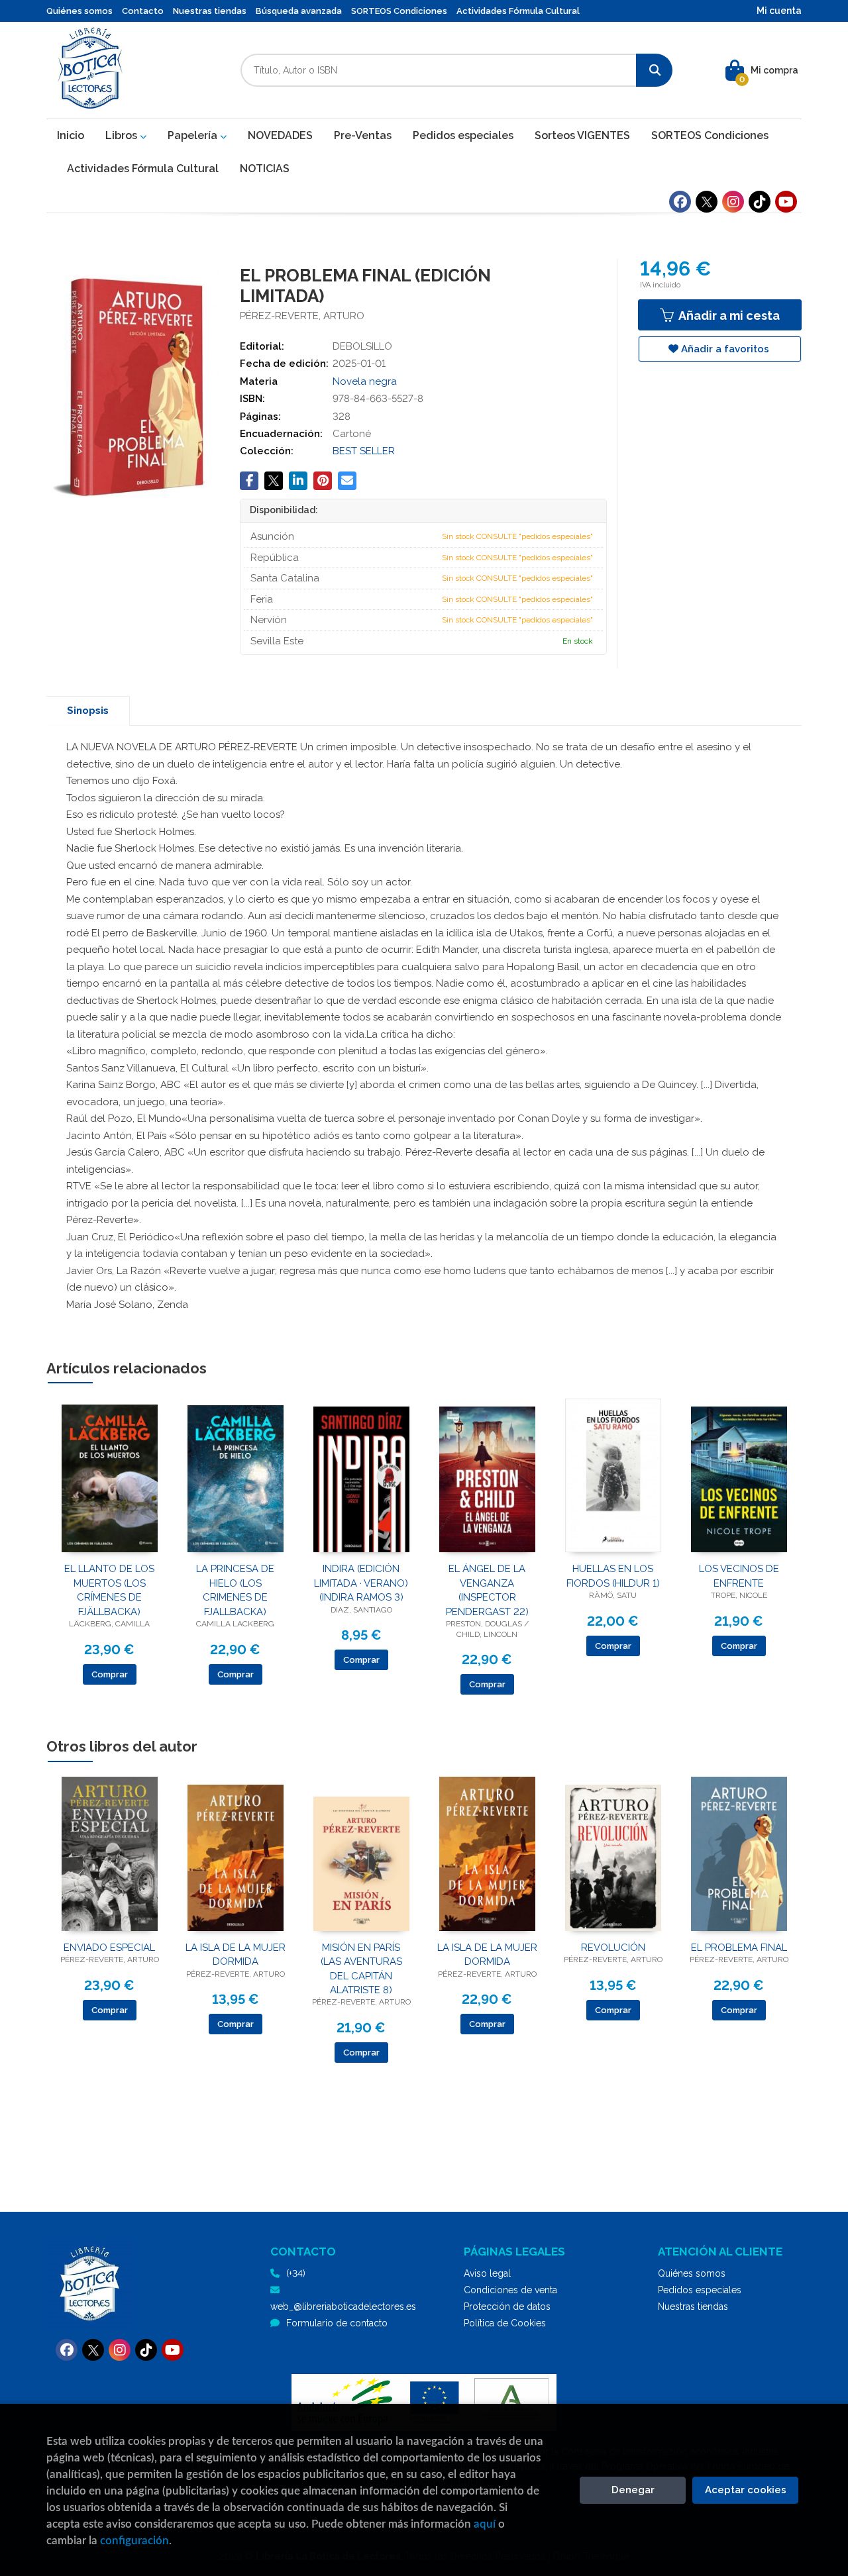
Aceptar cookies (746, 2490)
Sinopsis (88, 711)
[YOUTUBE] (786, 202)
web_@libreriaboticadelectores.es (343, 2306)
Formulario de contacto (337, 2323)
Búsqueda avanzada (299, 11)
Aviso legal (487, 2273)
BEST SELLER (364, 451)
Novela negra (365, 381)
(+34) (296, 2273)
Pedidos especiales (700, 2290)
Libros (123, 135)
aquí (485, 2524)
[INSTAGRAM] (733, 202)
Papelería (194, 135)
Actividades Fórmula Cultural (518, 11)
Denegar (633, 2490)
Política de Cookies (505, 2323)
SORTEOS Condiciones (399, 11)
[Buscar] (654, 70)
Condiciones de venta (510, 2290)
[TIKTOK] (760, 202)
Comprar (110, 1674)
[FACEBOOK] (680, 202)
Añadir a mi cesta (728, 316)
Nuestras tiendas (210, 11)
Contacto (143, 11)
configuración (134, 2541)
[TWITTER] (707, 202)
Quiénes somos (79, 11)
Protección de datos (507, 2306)
